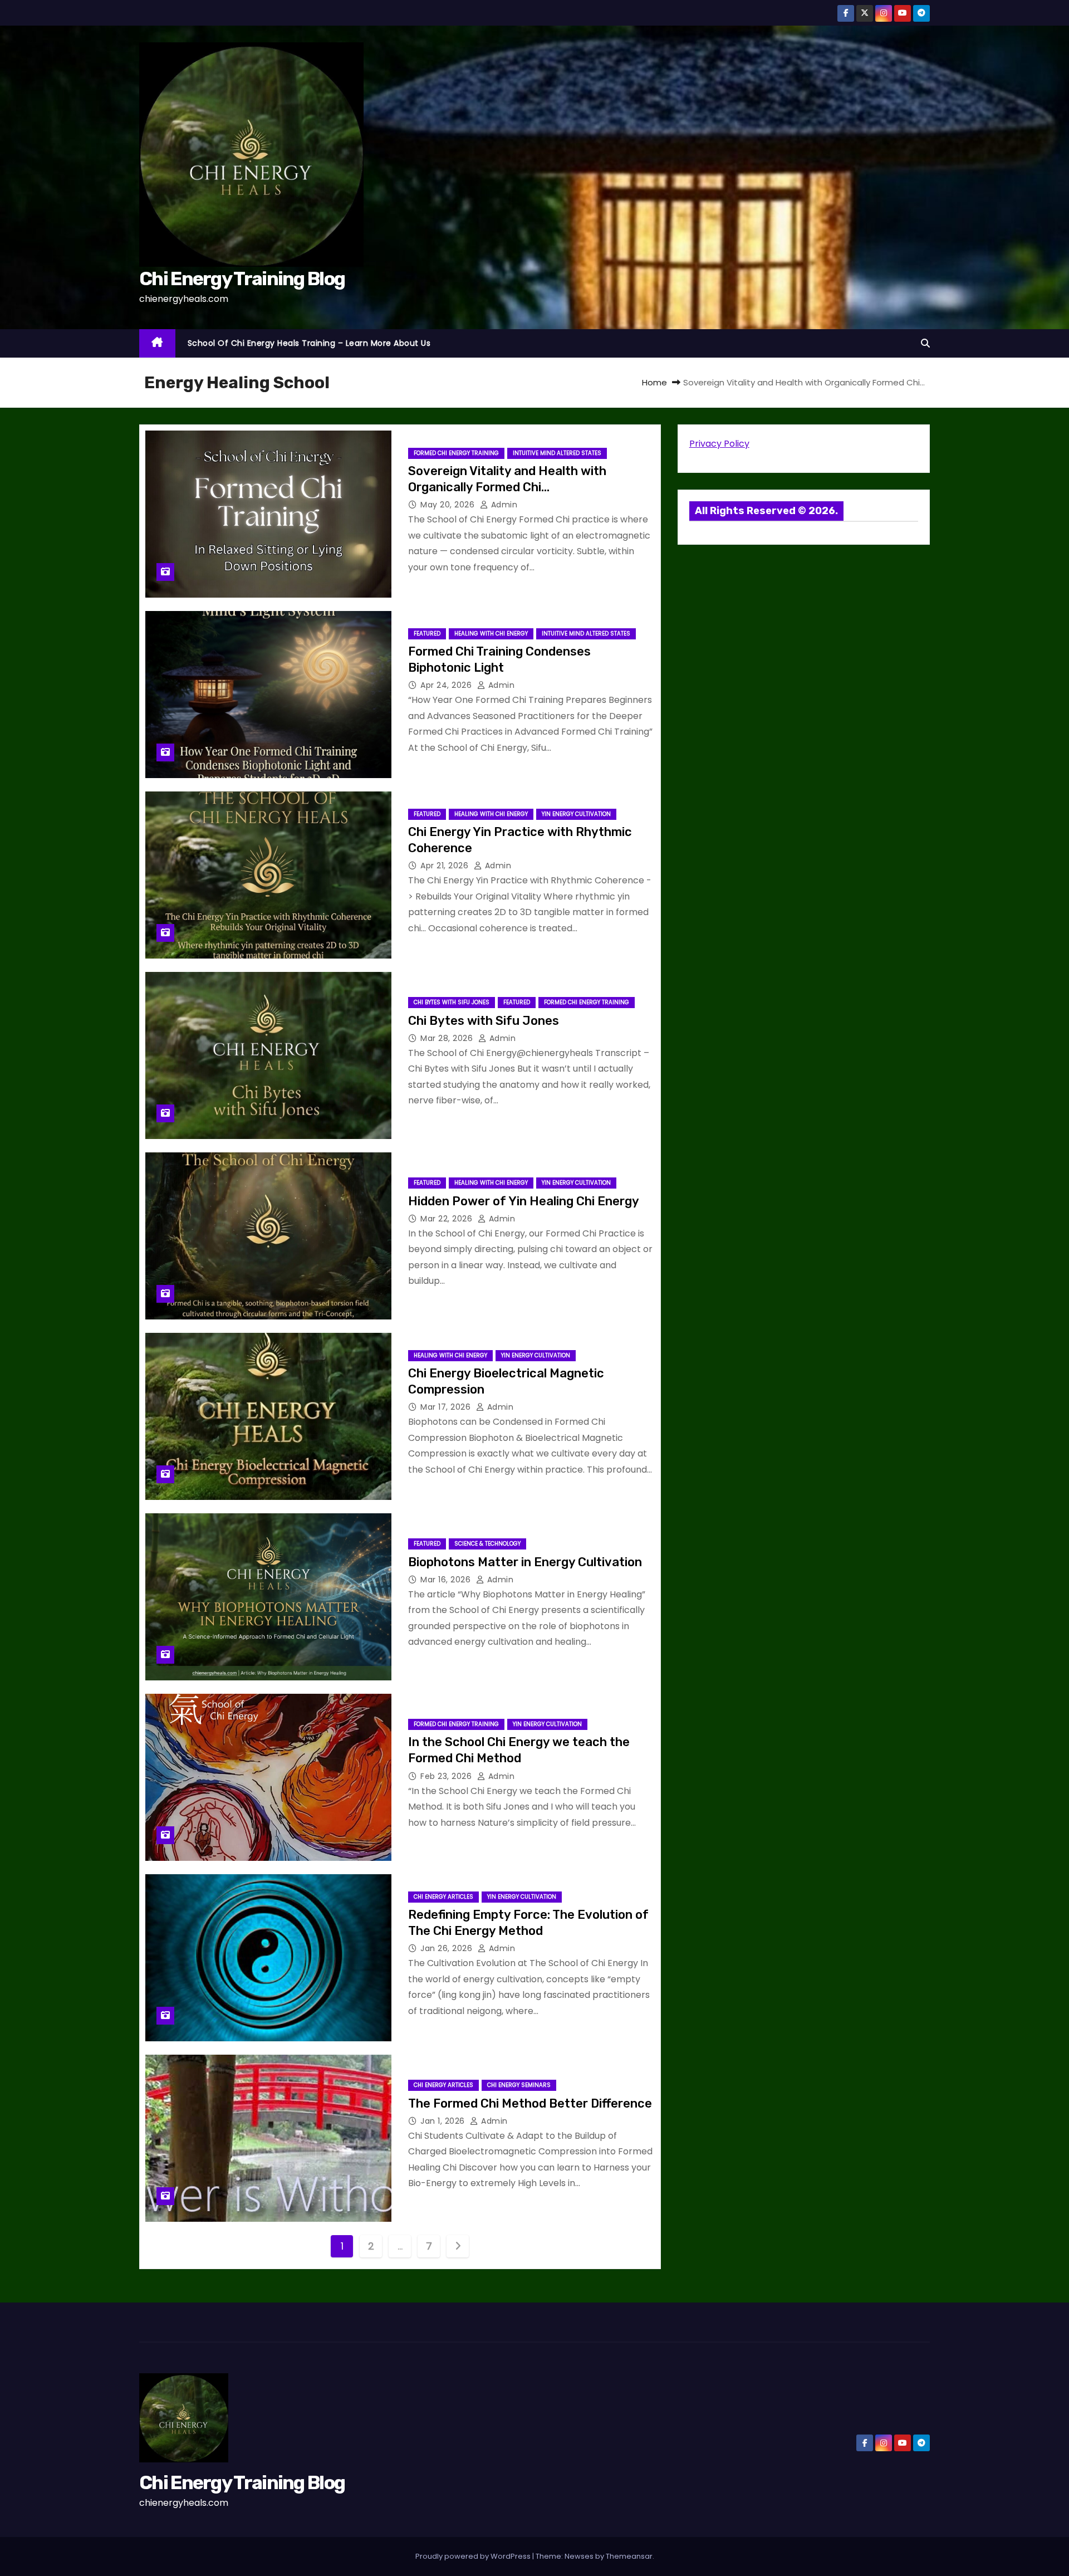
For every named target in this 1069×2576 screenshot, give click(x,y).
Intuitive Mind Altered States (557, 453)
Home (654, 382)
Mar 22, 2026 (448, 1219)
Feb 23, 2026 (447, 1776)
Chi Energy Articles (443, 1897)
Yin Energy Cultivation (576, 814)
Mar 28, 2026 (448, 1038)
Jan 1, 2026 (444, 2121)
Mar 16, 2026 (447, 1580)
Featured (427, 634)
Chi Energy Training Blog (242, 279)
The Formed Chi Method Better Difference (530, 2103)
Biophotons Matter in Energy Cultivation (525, 1562)
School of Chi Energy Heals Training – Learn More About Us (309, 343)
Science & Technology (487, 1544)
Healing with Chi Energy (491, 634)
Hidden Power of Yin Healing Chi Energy (524, 1201)
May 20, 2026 (449, 505)
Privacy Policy (719, 444)
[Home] (157, 343)
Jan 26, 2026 (448, 1948)
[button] (925, 343)
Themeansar (629, 2556)
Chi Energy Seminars (519, 2085)
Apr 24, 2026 (447, 685)
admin (503, 505)
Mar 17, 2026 (447, 1407)
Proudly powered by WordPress (474, 2556)
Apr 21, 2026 (446, 866)
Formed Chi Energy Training (456, 453)
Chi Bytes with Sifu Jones (452, 1002)
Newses (579, 2556)
